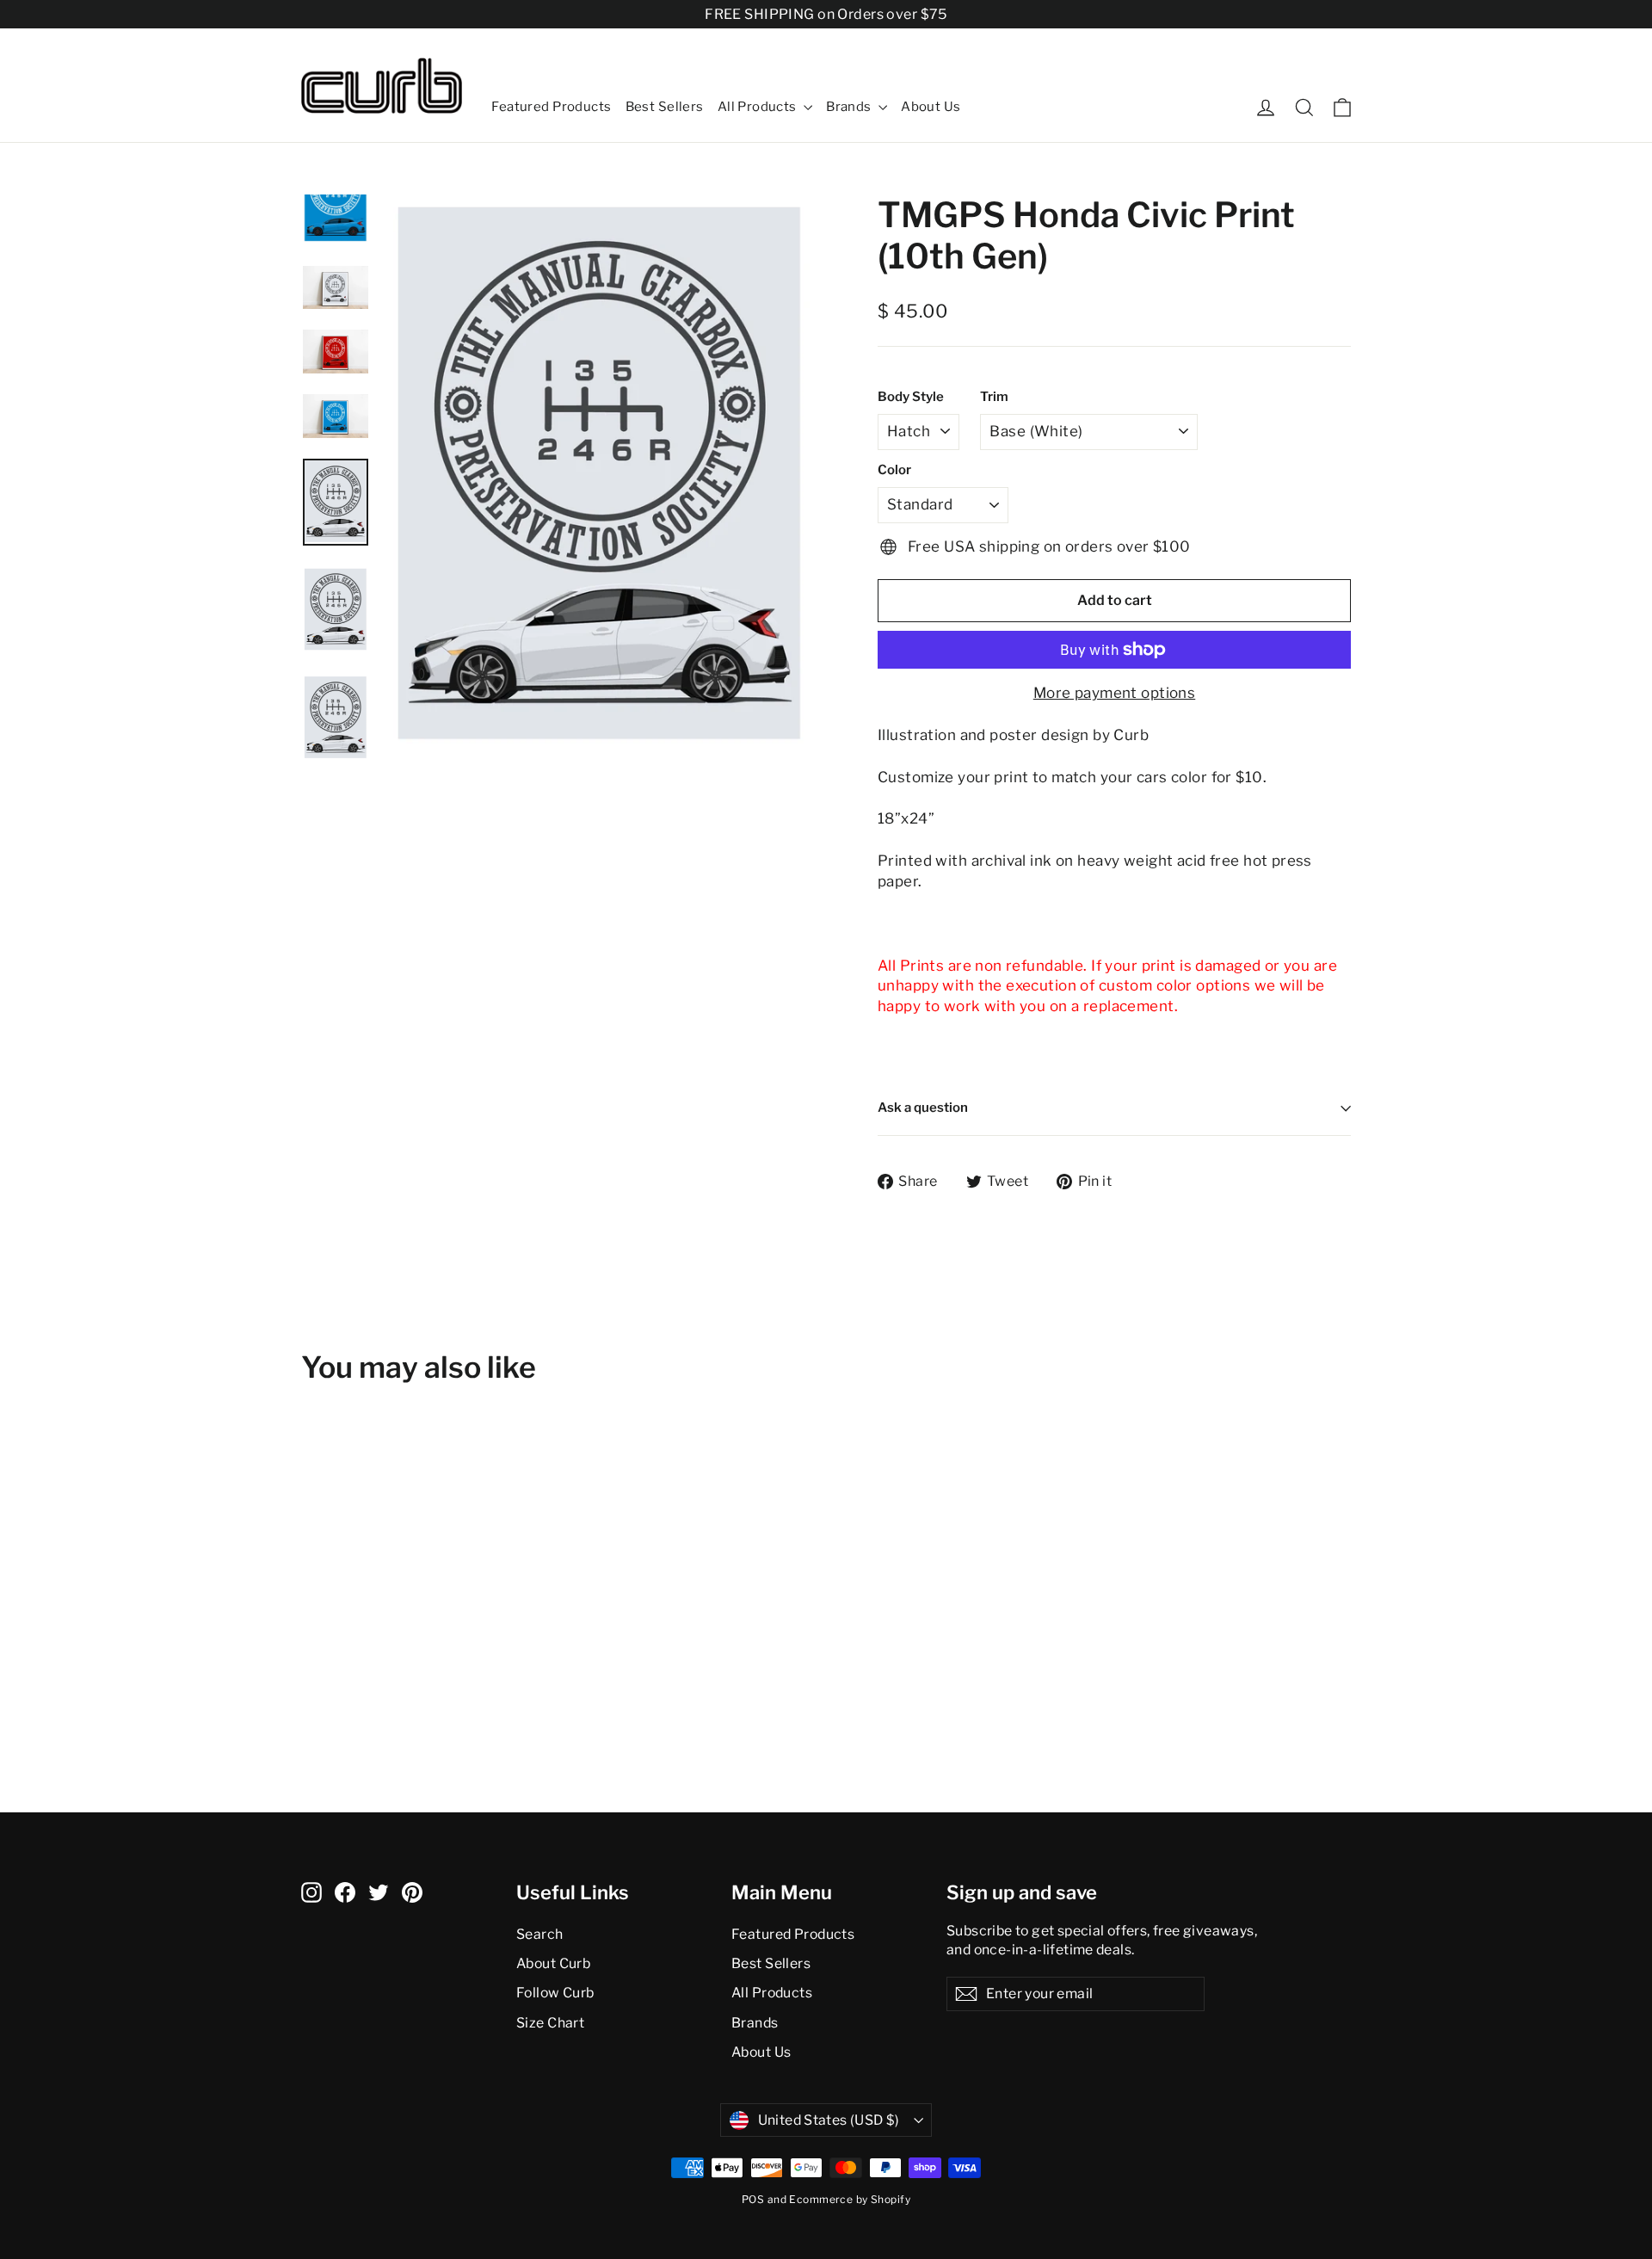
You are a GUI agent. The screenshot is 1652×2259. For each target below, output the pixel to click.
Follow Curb (555, 1993)
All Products (759, 107)
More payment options (1115, 693)
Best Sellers (665, 107)
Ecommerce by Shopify (850, 2199)
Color (894, 470)
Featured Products (551, 107)
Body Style (911, 397)
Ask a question (923, 1108)
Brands (850, 107)
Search (540, 1934)
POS (753, 2199)
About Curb (553, 1963)
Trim (994, 397)
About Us (931, 107)
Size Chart (550, 2023)
